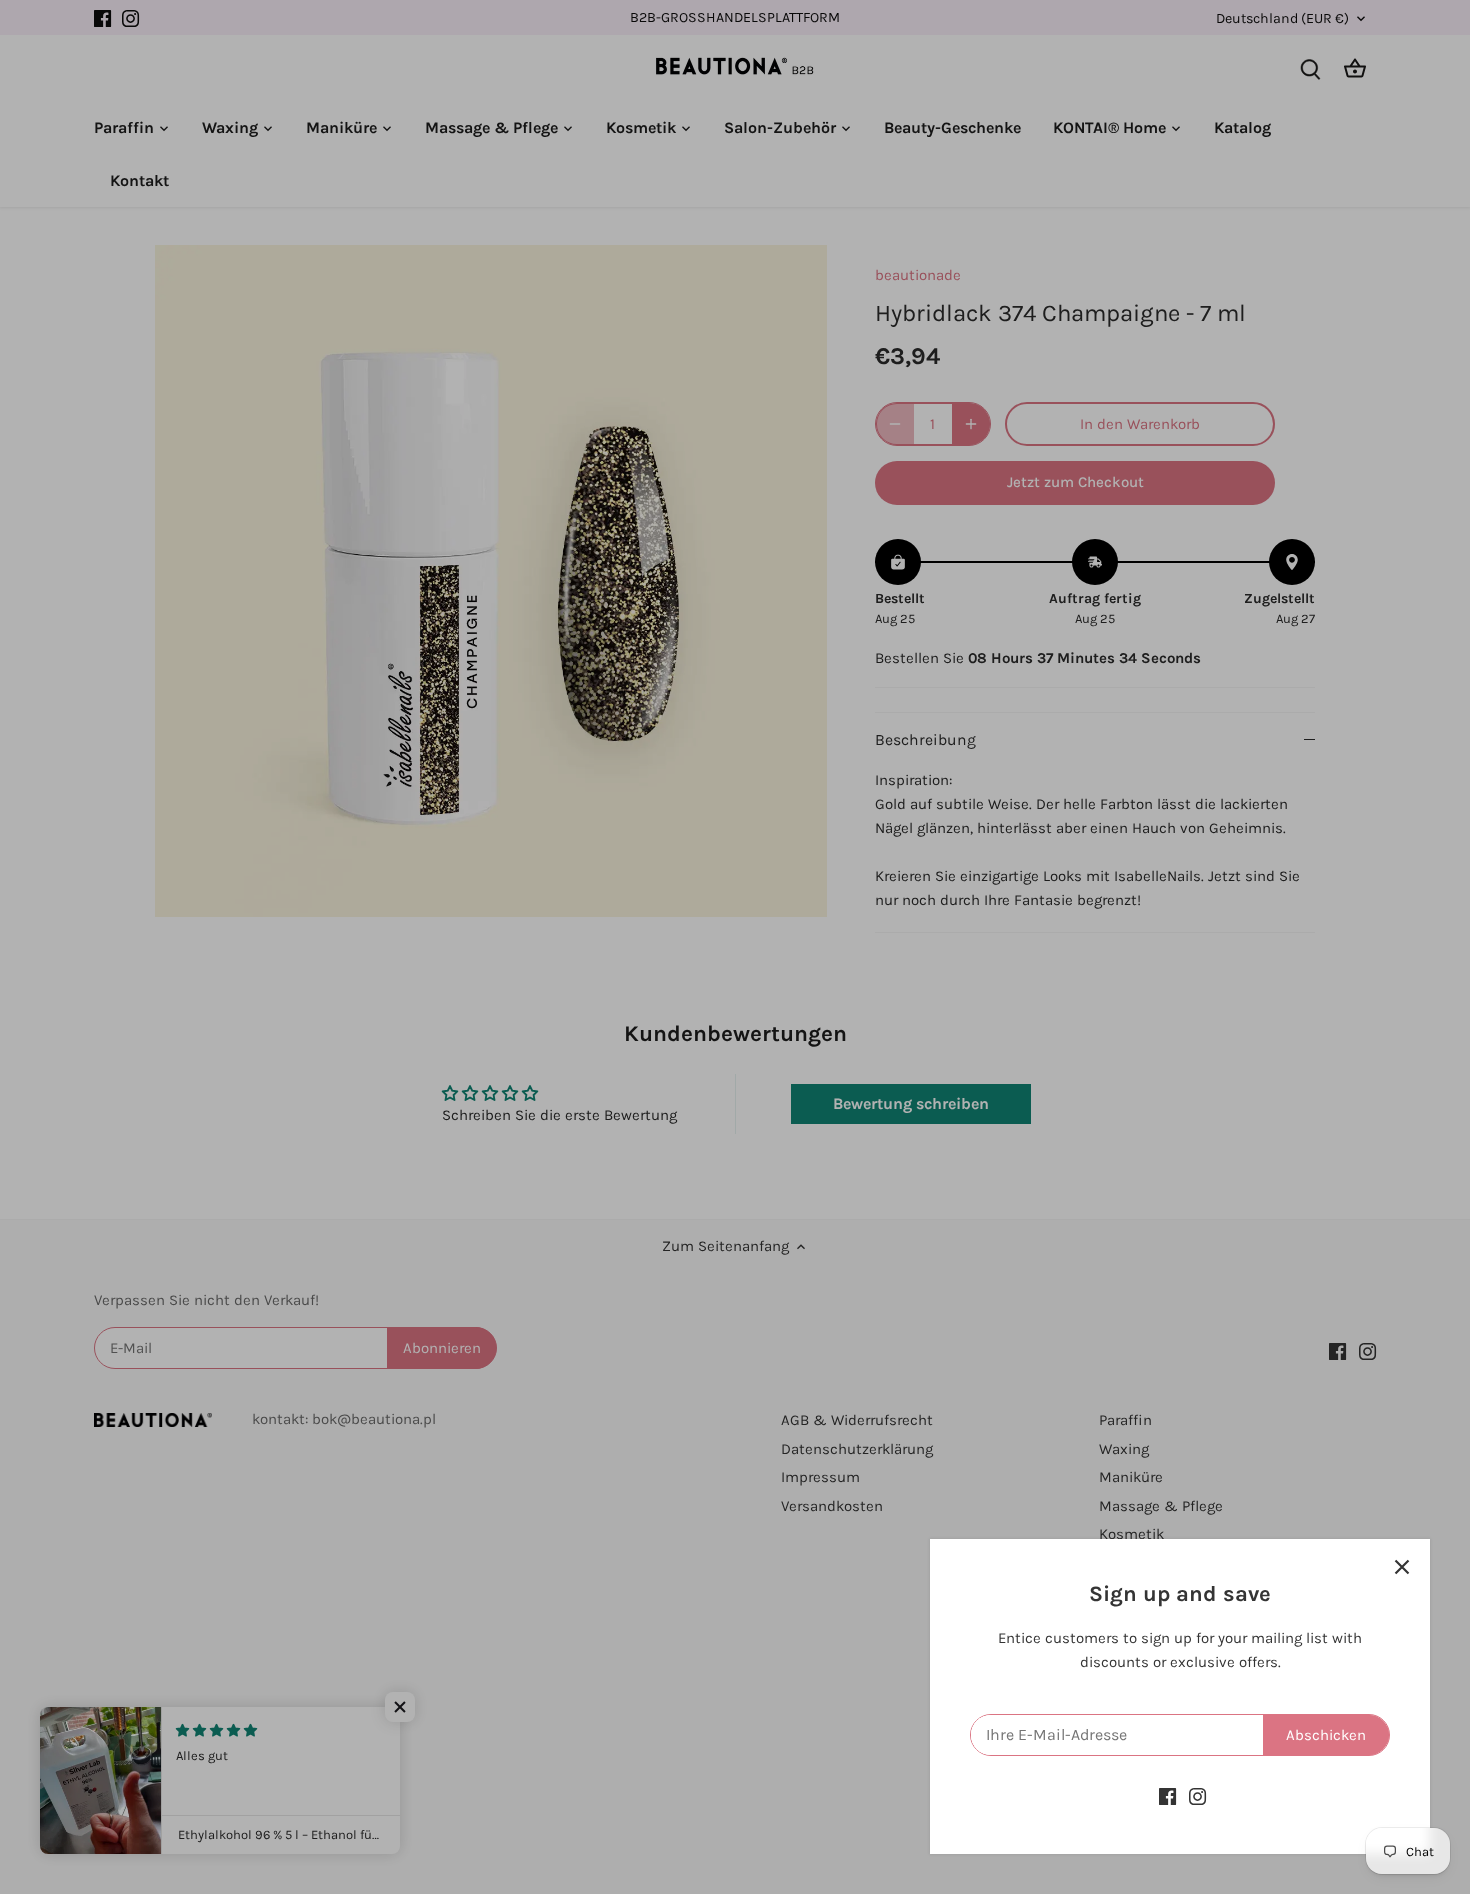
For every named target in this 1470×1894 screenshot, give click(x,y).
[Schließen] (1402, 1567)
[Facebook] (1167, 1796)
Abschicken (1326, 1735)
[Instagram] (1197, 1796)
